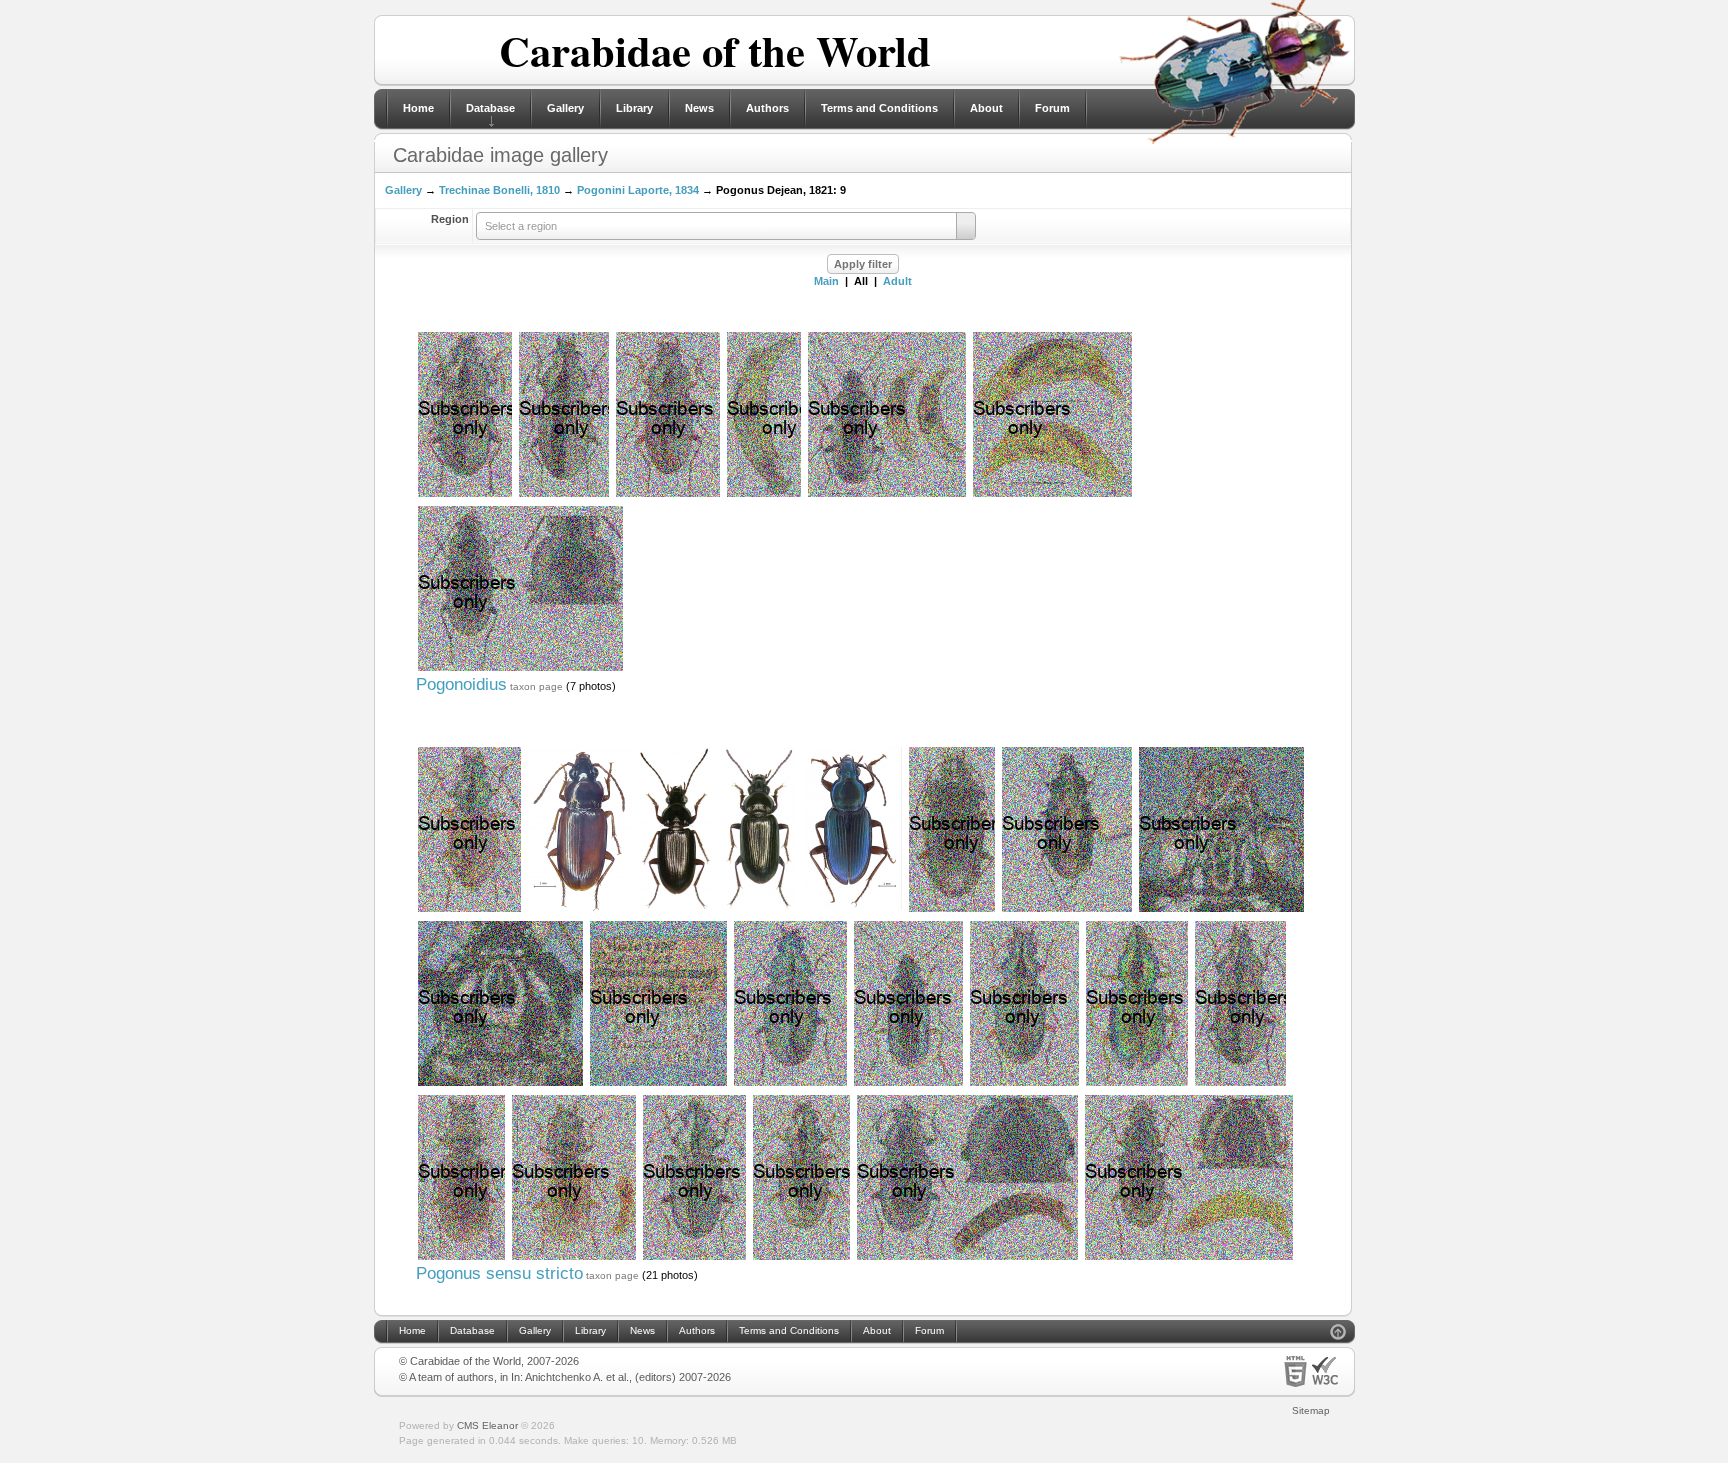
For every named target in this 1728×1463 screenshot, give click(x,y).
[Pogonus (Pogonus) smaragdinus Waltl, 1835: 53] (853, 910)
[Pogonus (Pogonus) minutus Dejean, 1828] (908, 1084)
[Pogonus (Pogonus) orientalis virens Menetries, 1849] (790, 1084)
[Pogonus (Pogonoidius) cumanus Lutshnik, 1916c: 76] (668, 495)
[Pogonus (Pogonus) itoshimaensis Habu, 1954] (1067, 910)
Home (418, 108)
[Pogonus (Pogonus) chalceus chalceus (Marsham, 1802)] (676, 910)
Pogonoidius (461, 684)
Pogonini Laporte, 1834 (638, 190)
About (986, 108)
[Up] (1338, 1334)
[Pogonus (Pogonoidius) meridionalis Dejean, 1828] (564, 495)
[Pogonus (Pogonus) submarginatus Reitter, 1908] (801, 1258)
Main (826, 281)
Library (634, 108)
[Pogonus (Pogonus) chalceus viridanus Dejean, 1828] (694, 1258)
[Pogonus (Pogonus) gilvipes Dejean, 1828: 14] (1024, 1084)
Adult (897, 281)
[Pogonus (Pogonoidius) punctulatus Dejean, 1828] (465, 495)
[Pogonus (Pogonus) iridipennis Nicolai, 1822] (469, 910)
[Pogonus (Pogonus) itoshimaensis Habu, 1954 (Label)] (658, 1084)
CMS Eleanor (487, 1425)
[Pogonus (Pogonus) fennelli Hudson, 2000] (1137, 1084)
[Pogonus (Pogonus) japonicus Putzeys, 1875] (580, 910)
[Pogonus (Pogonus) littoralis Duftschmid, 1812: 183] (759, 910)
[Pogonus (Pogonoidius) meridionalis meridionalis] (764, 495)
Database (490, 108)
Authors (767, 108)
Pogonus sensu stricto (499, 1273)
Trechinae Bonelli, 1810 (499, 190)
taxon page (536, 686)
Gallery (565, 108)
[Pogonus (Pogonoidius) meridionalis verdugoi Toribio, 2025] (887, 495)
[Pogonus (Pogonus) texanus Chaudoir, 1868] (952, 910)
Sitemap (1311, 1410)
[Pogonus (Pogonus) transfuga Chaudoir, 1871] (1240, 1084)
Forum (1052, 108)
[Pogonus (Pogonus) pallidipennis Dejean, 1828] (461, 1258)
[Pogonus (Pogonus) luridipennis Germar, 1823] (574, 1258)
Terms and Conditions (879, 108)
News (699, 108)
